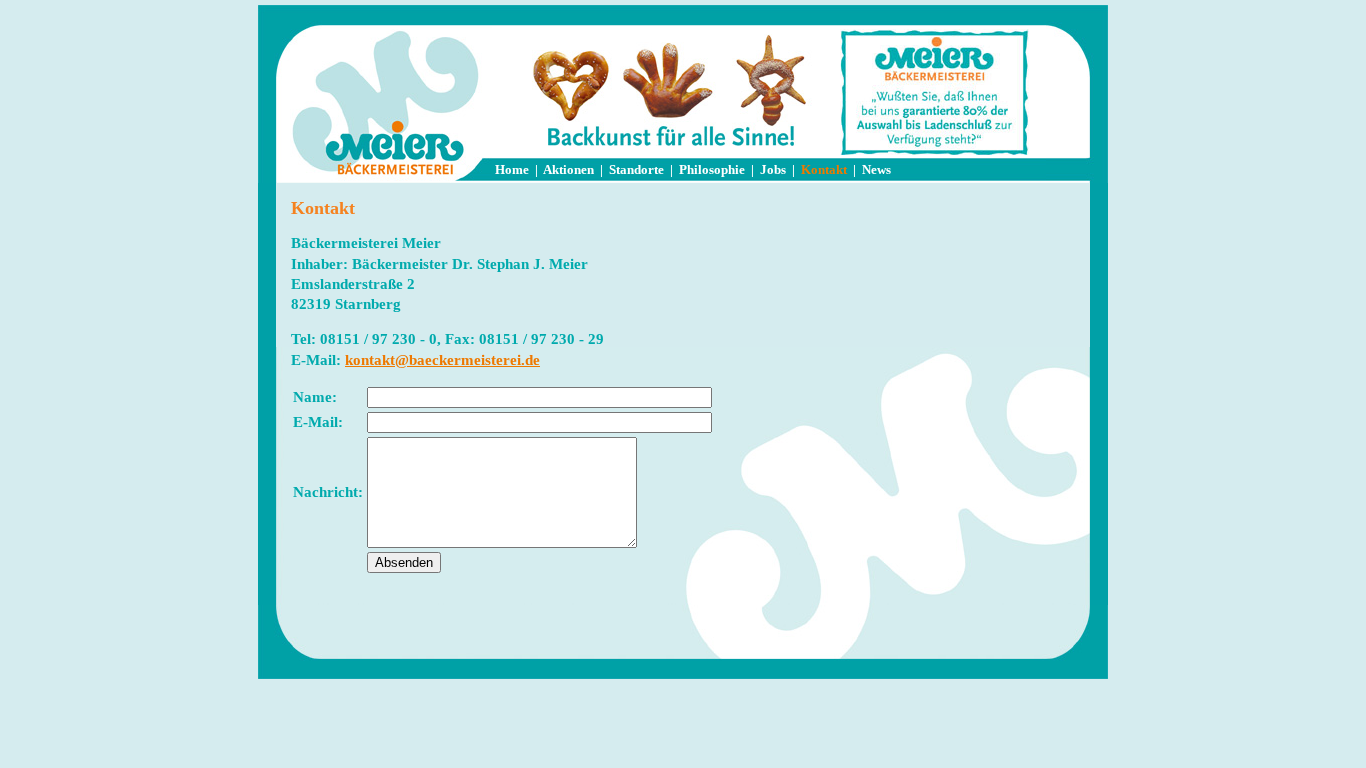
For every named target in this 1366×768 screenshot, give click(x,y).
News (876, 169)
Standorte (636, 169)
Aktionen (568, 169)
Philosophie (712, 169)
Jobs (773, 169)
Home (512, 169)
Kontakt (824, 169)
